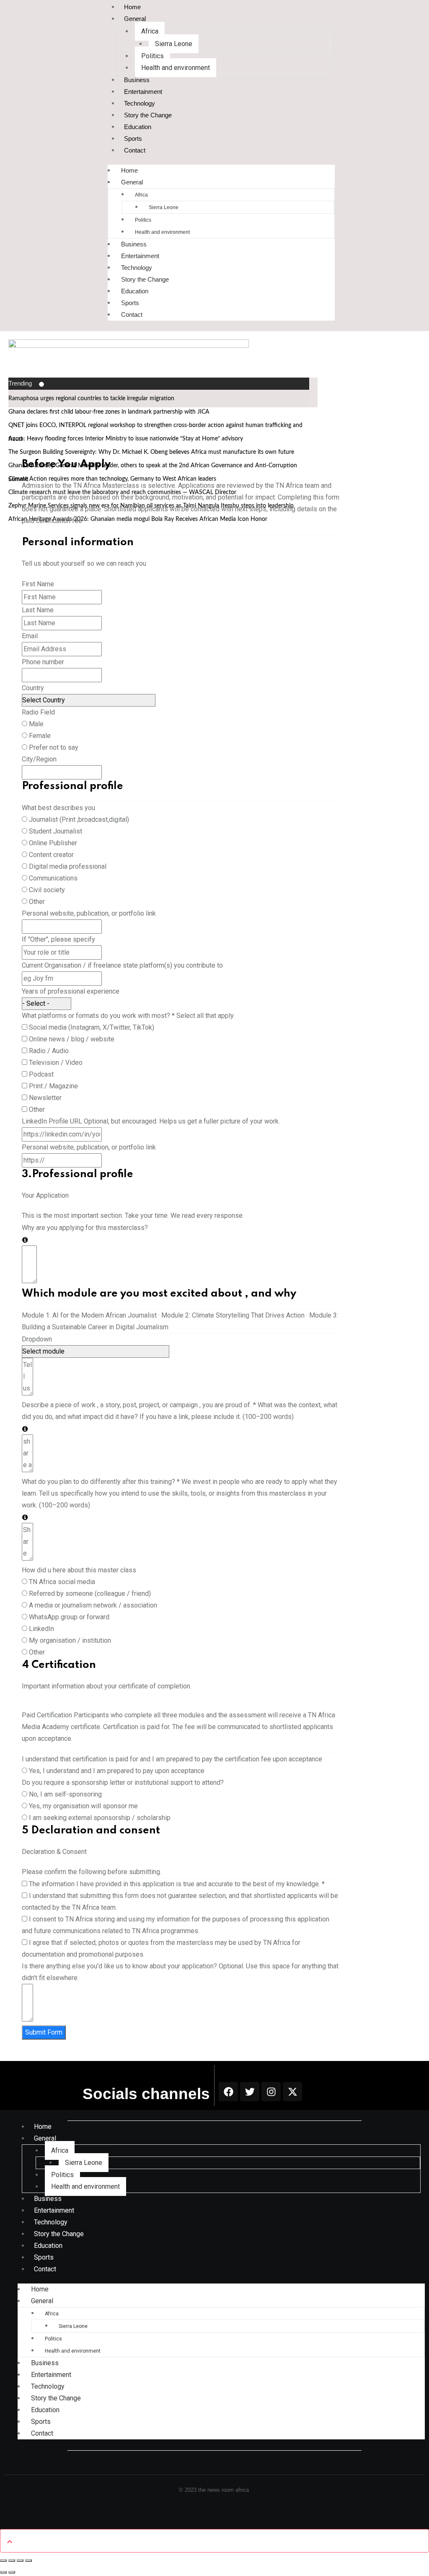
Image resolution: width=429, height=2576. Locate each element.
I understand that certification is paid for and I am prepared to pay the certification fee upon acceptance (172, 1759)
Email (30, 636)
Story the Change (148, 115)
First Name (38, 584)
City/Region (39, 759)
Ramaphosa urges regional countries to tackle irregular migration (91, 399)
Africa (150, 31)
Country (33, 688)
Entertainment (143, 92)
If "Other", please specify (58, 939)
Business (137, 80)
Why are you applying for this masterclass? (85, 1228)
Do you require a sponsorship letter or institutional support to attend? (123, 1782)
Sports (133, 139)
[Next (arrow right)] (12, 2572)
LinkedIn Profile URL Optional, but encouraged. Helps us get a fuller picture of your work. (151, 1121)
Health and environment (176, 68)
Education (138, 127)
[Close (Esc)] (28, 2560)
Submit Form (44, 2032)
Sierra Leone (174, 44)
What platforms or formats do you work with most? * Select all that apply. (128, 1016)
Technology (140, 103)
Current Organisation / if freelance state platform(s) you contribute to (122, 965)
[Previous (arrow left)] (3, 2572)
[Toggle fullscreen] (12, 2560)
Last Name (38, 610)
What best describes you (58, 808)
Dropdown (37, 1339)
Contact (135, 150)
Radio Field (38, 712)
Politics (152, 56)
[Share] (20, 2560)
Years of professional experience (71, 991)
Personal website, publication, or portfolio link (89, 913)
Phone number (43, 662)
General (135, 19)
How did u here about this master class (79, 1570)
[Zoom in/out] (3, 2560)
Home (129, 170)
